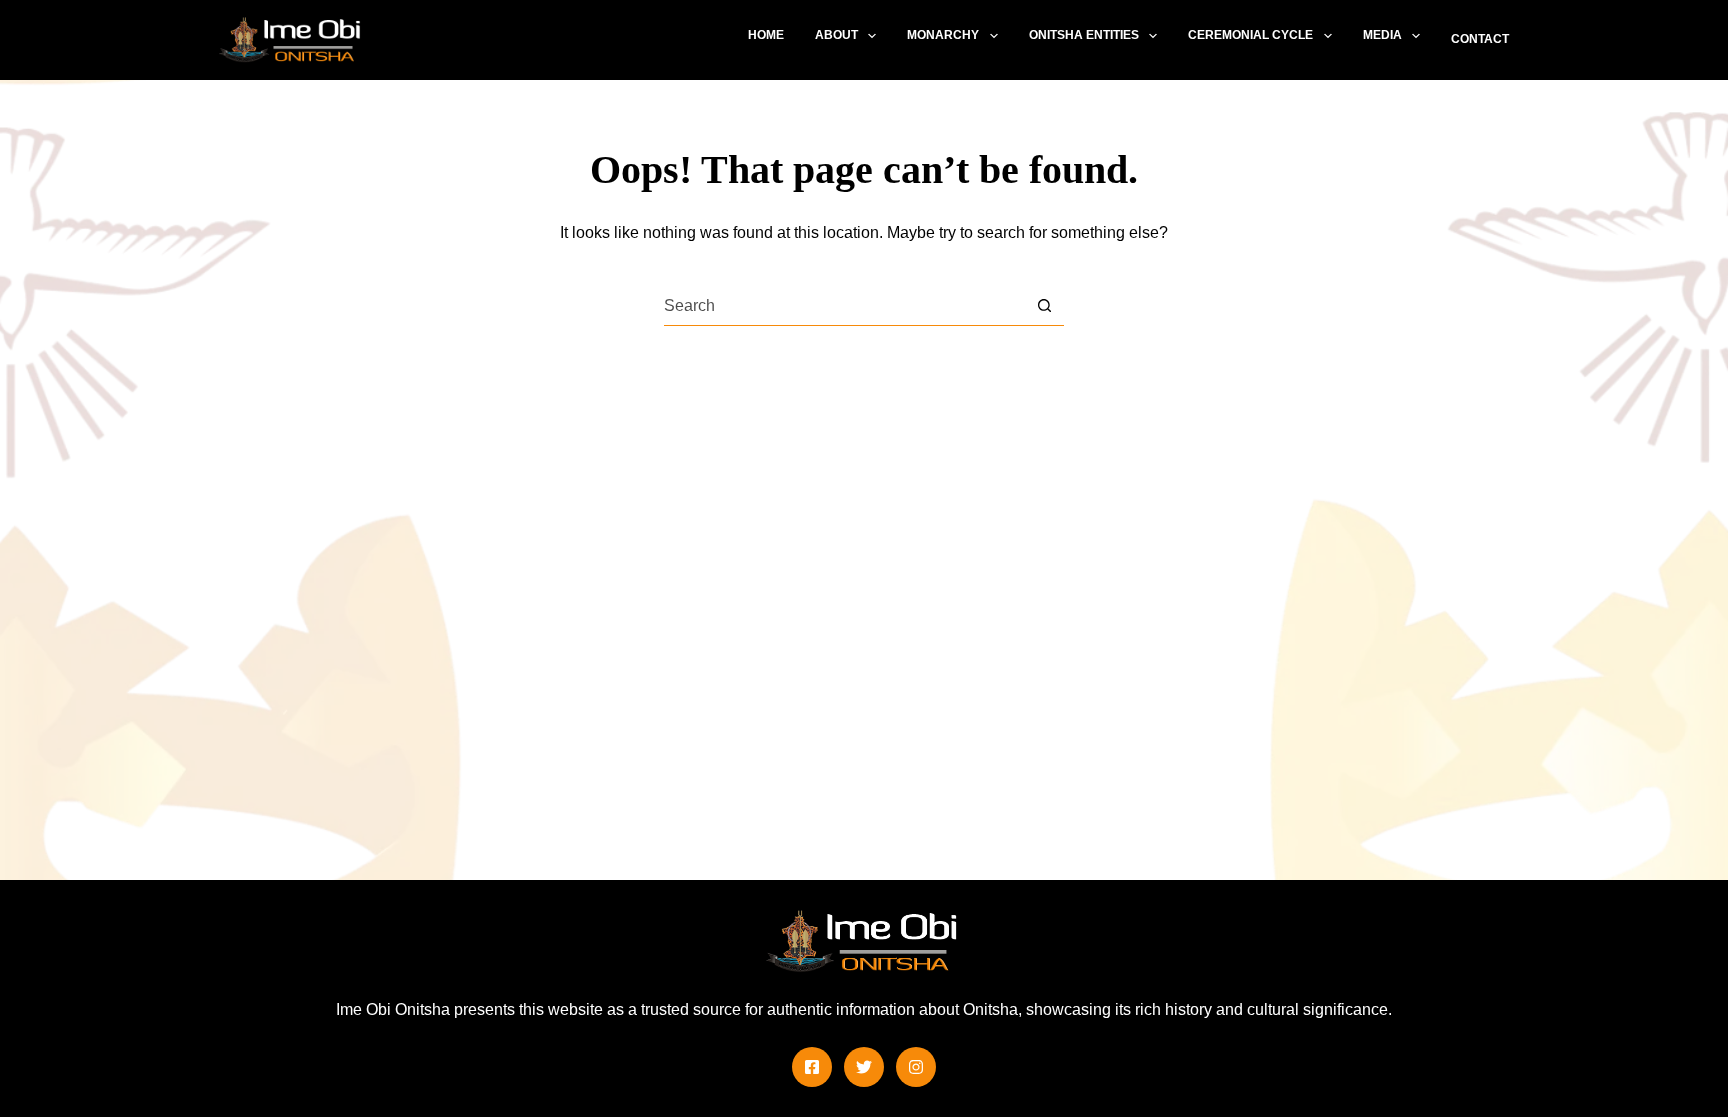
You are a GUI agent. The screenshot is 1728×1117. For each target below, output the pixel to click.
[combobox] (844, 306)
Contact (1480, 39)
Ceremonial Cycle (1250, 35)
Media (1382, 35)
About (836, 35)
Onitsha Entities (1084, 35)
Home (766, 35)
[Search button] (1044, 305)
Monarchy (943, 35)
